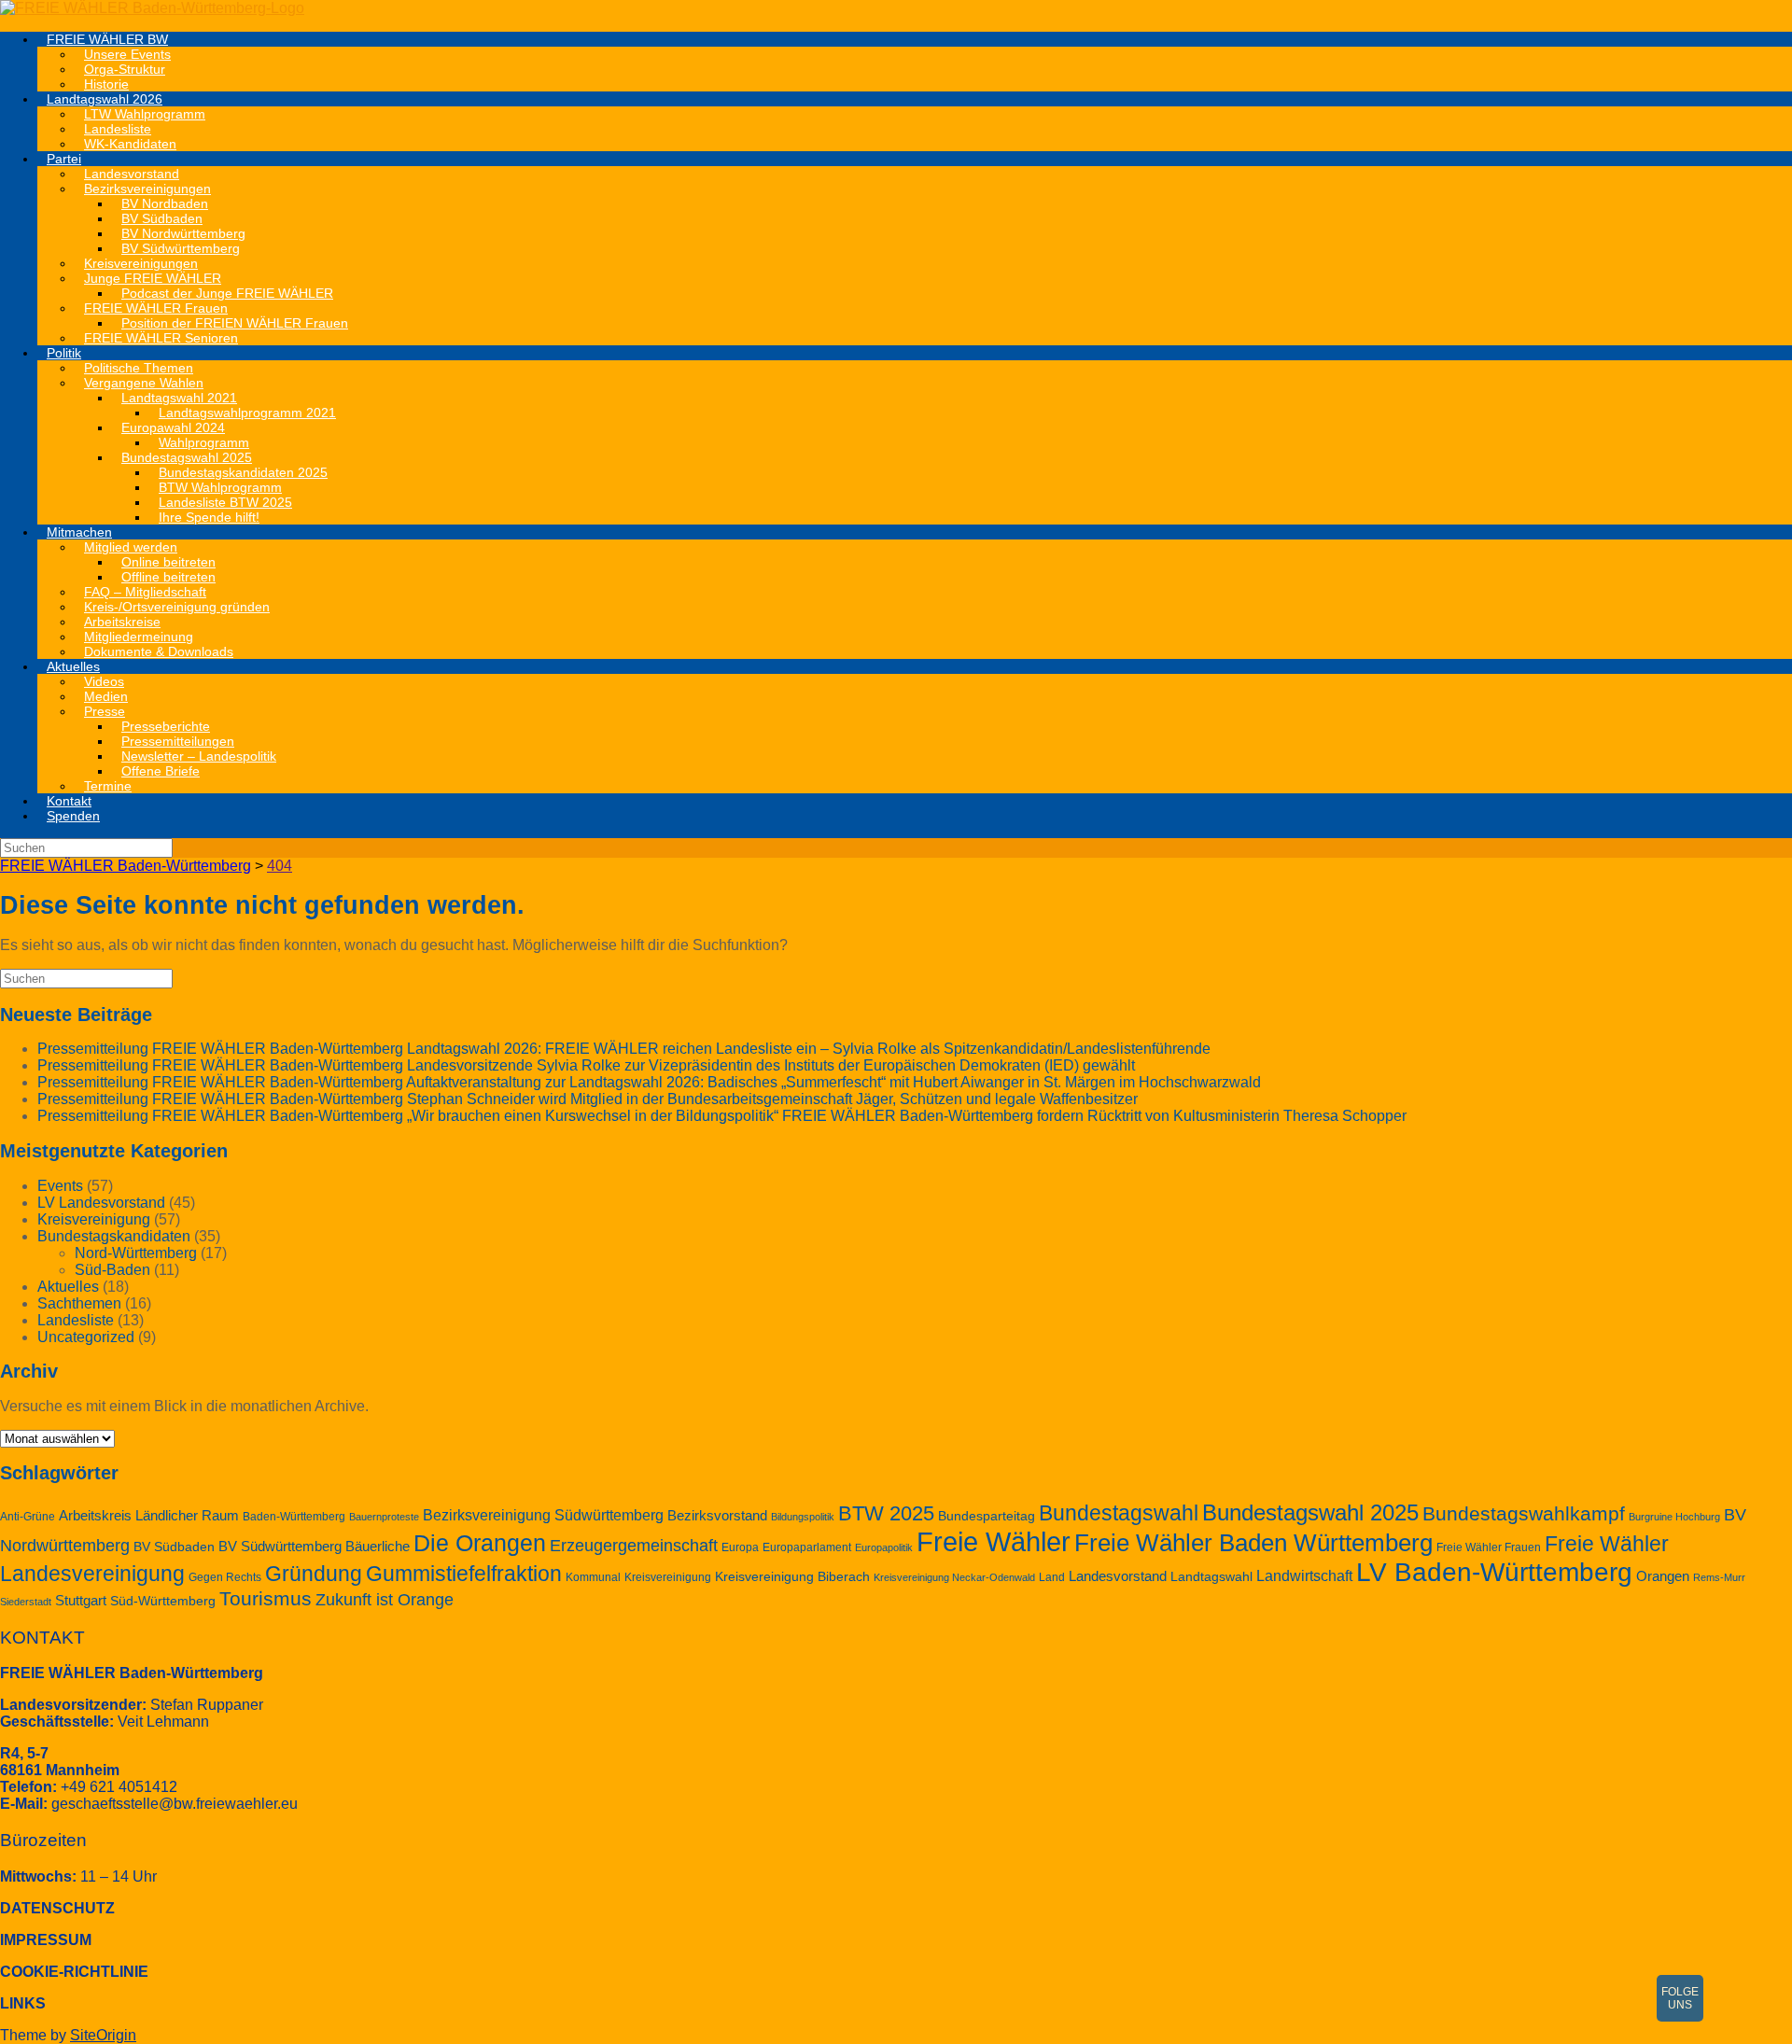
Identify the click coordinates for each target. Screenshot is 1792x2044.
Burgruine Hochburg (1674, 1517)
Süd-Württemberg (163, 1601)
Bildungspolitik (803, 1517)
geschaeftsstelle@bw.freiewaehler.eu (175, 1804)
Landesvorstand (1118, 1576)
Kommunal (593, 1577)
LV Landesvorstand (101, 1203)
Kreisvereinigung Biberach (792, 1577)
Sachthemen (79, 1303)
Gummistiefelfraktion (464, 1574)
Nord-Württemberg (136, 1253)
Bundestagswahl (1119, 1513)
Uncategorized (86, 1337)
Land (1052, 1577)
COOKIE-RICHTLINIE (74, 1972)
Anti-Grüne (28, 1517)
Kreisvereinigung (94, 1219)
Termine (108, 786)
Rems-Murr (1719, 1577)
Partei (64, 159)
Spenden (73, 816)
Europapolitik (884, 1547)
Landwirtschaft (1304, 1575)
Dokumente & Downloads (159, 651)
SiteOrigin (103, 2035)
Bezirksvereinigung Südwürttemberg (543, 1515)
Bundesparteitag (987, 1516)
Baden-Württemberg (294, 1517)
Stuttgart (81, 1601)
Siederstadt (26, 1602)
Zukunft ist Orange (385, 1600)
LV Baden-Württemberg (1494, 1572)
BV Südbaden (174, 1547)
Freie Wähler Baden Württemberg (1253, 1543)
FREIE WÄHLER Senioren (161, 338)
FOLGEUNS (1680, 1998)
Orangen (1663, 1576)
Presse (105, 711)
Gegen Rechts (225, 1577)
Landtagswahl (1211, 1577)
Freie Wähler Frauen (1489, 1547)
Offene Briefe (161, 771)
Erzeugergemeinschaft (634, 1546)
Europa (740, 1547)
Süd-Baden (112, 1270)
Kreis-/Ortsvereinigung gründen (177, 607)
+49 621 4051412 (119, 1787)
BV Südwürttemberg (280, 1547)
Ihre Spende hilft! (209, 517)
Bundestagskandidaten (114, 1236)
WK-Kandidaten (130, 144)
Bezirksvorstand (717, 1516)
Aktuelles (73, 666)
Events (60, 1186)
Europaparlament (807, 1547)
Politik (64, 353)
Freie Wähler (994, 1541)
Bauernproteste (384, 1517)
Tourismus (266, 1598)
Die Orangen (480, 1543)
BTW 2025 (886, 1513)
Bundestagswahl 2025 (1310, 1512)
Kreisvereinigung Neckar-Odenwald (954, 1577)
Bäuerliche (378, 1547)
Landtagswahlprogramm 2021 (247, 413)
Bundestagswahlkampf (1524, 1513)
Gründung (314, 1574)
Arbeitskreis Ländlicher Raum (149, 1516)
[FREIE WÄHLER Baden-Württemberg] (152, 8)
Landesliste (76, 1320)
